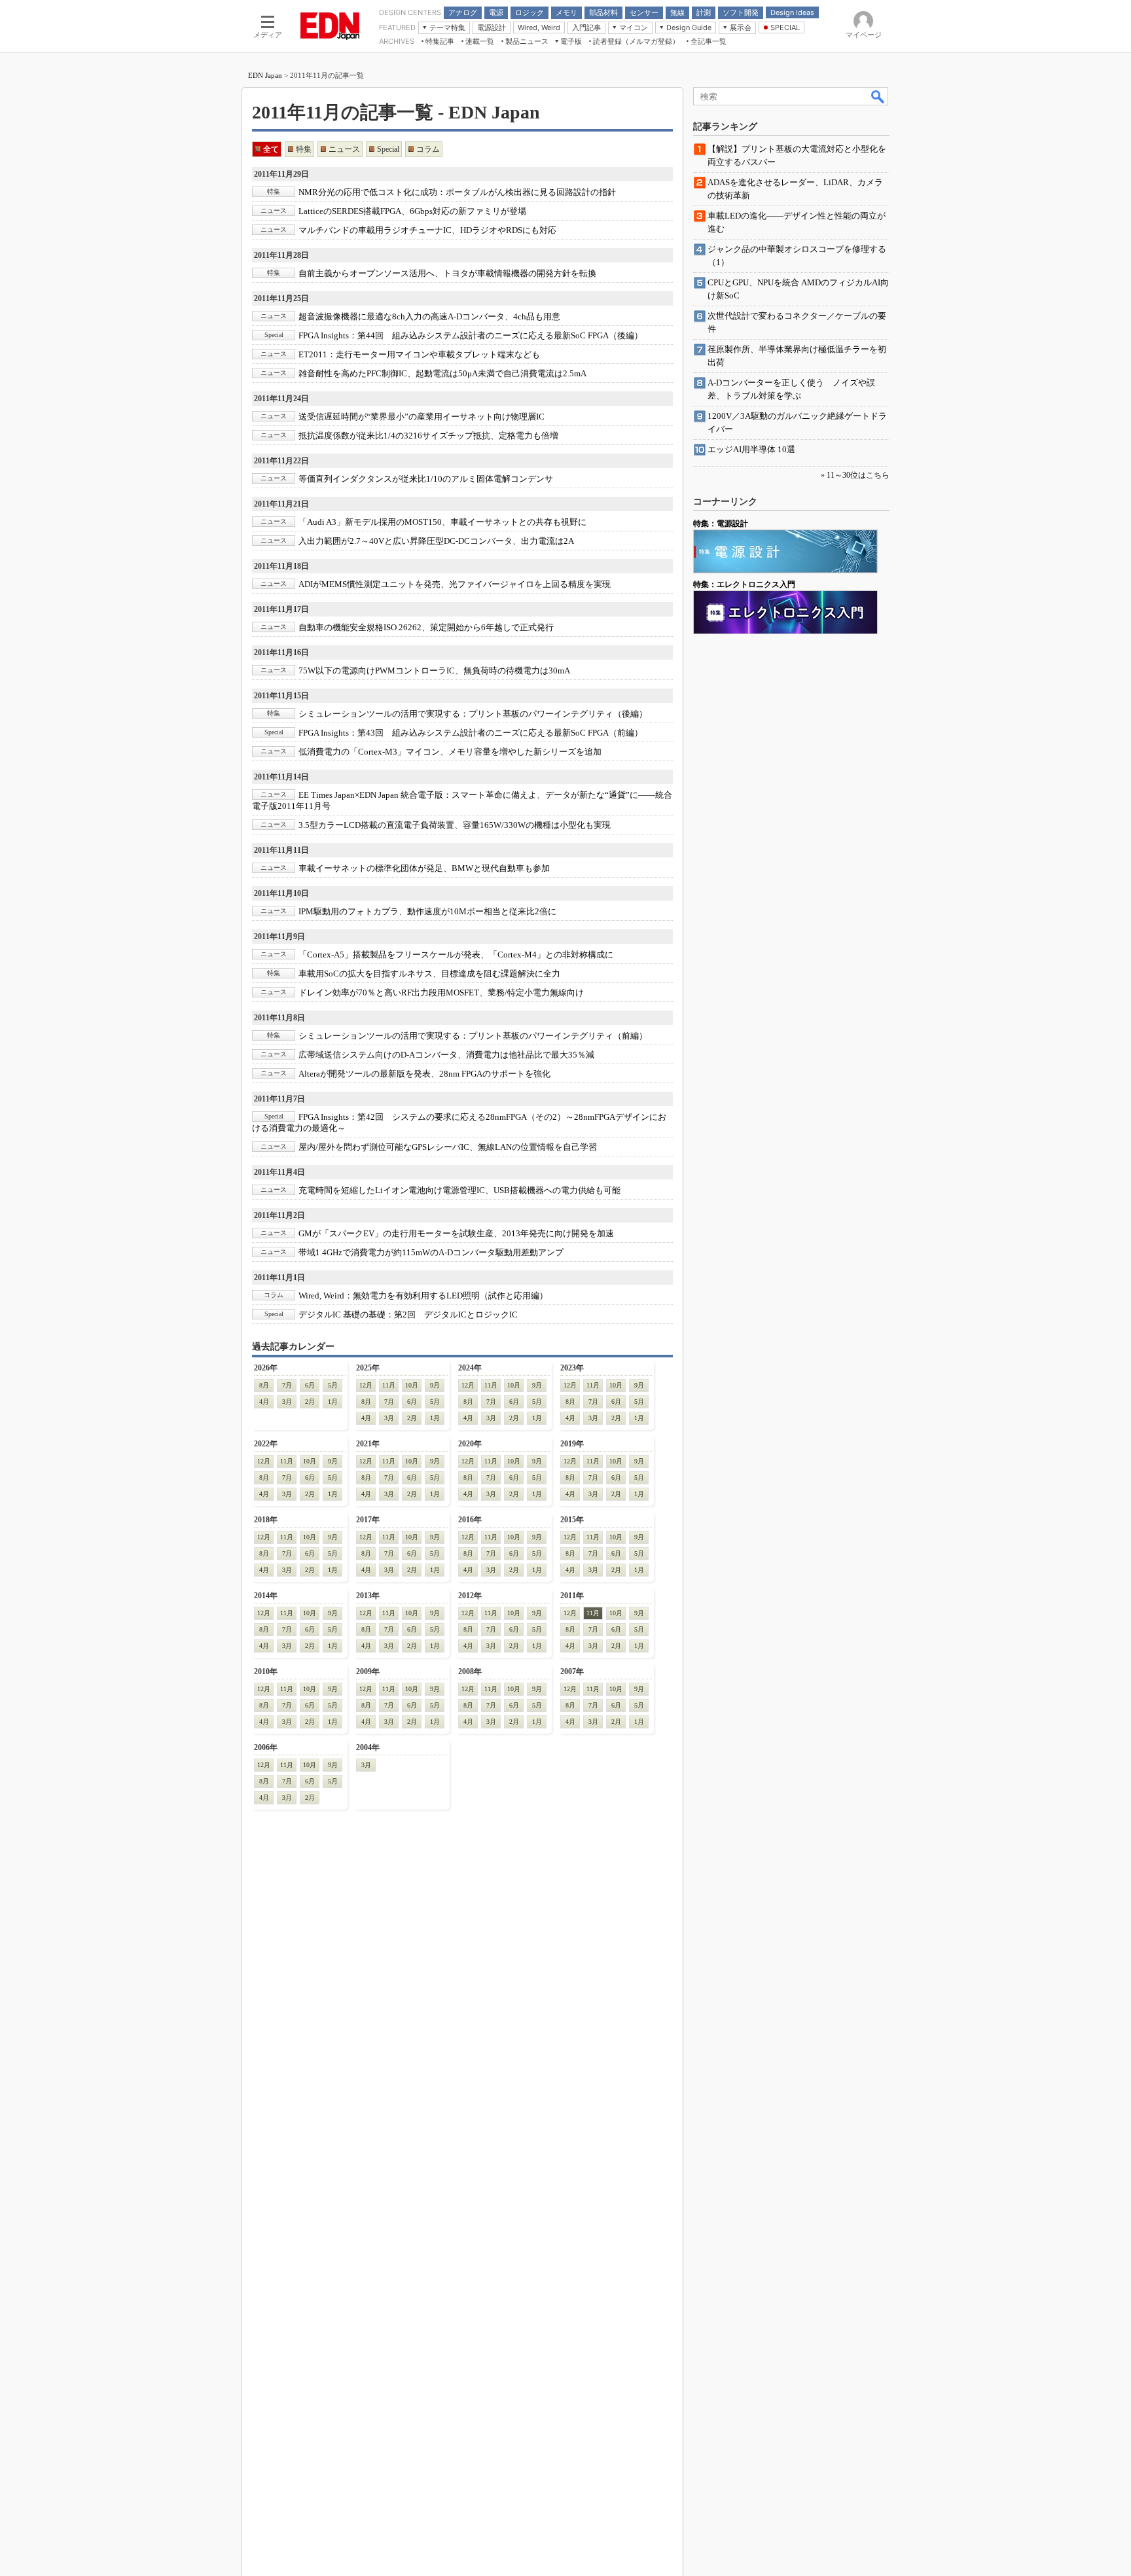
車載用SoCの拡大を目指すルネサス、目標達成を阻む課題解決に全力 (429, 974)
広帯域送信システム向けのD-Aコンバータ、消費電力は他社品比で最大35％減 (446, 1055)
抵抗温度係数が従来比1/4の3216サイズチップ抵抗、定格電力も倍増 (428, 436)
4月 (264, 1402)
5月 (333, 1385)
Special (388, 149)
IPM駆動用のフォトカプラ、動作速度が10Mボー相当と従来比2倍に (427, 911)
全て (271, 149)
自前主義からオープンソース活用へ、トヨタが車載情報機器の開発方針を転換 (447, 273)
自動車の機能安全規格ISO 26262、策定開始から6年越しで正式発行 (426, 627)
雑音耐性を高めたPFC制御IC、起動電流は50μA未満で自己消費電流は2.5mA (442, 373)
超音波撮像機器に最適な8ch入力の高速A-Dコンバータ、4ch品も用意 (429, 316)
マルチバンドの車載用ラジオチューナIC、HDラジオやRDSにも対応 (427, 230)
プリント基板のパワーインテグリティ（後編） (473, 714)
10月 (412, 1385)
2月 (310, 1402)
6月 (310, 1385)
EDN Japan (265, 75)
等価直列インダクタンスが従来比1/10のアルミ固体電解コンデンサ (426, 479)
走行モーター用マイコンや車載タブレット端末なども (419, 354)
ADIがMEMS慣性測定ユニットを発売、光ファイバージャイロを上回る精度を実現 (455, 584)
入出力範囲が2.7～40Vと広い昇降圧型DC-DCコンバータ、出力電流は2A (436, 541)
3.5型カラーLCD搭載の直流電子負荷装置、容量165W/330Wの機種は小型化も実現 (455, 825)
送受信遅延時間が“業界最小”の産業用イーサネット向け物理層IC (422, 417)
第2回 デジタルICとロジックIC (408, 1315)
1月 (333, 1402)
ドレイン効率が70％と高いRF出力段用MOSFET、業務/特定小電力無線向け (441, 993)
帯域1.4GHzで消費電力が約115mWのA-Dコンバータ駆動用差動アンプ (431, 1252)
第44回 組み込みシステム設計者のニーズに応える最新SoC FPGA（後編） (471, 335)
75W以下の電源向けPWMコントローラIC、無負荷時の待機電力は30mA (434, 671)
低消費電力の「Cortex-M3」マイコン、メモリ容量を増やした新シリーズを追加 (450, 752)
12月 (366, 1385)
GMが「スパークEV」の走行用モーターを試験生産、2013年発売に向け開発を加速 (456, 1233)
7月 (287, 1385)
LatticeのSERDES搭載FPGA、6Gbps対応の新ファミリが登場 (412, 211)
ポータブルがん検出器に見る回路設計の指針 (457, 192)
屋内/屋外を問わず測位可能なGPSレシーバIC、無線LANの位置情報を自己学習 (448, 1147)
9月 (435, 1385)
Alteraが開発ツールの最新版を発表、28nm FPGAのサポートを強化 (424, 1074)
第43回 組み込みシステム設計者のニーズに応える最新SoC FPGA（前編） (471, 733)
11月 (389, 1385)
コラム (428, 149)
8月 (264, 1385)
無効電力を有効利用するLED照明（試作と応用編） (423, 1296)
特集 (304, 149)
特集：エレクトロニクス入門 (744, 584)
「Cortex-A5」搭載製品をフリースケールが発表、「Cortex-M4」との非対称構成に (456, 955)
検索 (878, 96)
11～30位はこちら (858, 475)
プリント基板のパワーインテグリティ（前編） (473, 1036)
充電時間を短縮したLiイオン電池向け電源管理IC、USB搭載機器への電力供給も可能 (459, 1190)
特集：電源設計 (721, 524)
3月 (287, 1402)
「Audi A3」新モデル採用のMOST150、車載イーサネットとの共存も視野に (442, 522)
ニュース (344, 149)
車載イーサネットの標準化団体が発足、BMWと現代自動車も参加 (424, 868)
